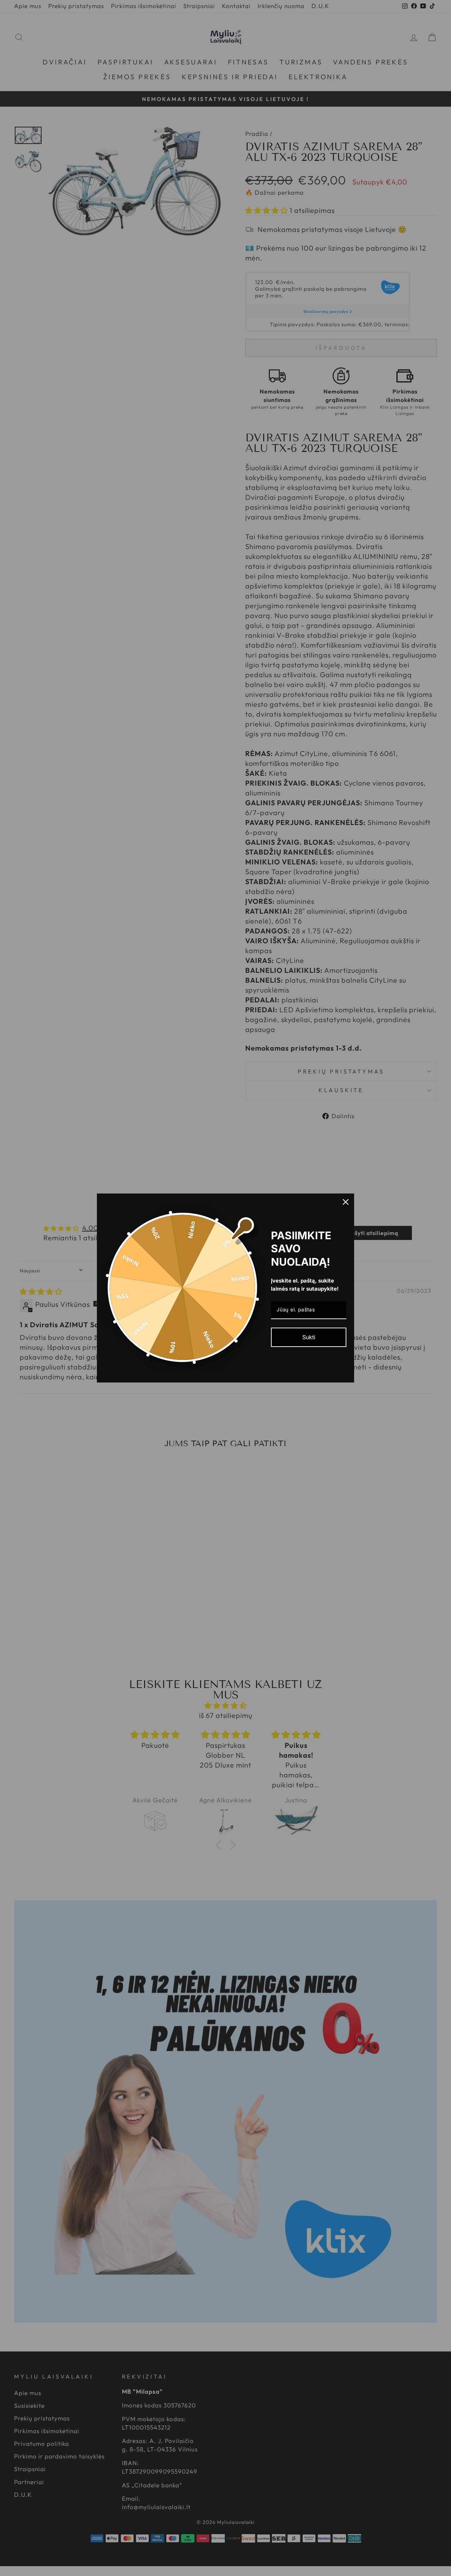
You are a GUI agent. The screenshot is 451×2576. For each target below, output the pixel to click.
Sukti (309, 1337)
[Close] (346, 1202)
